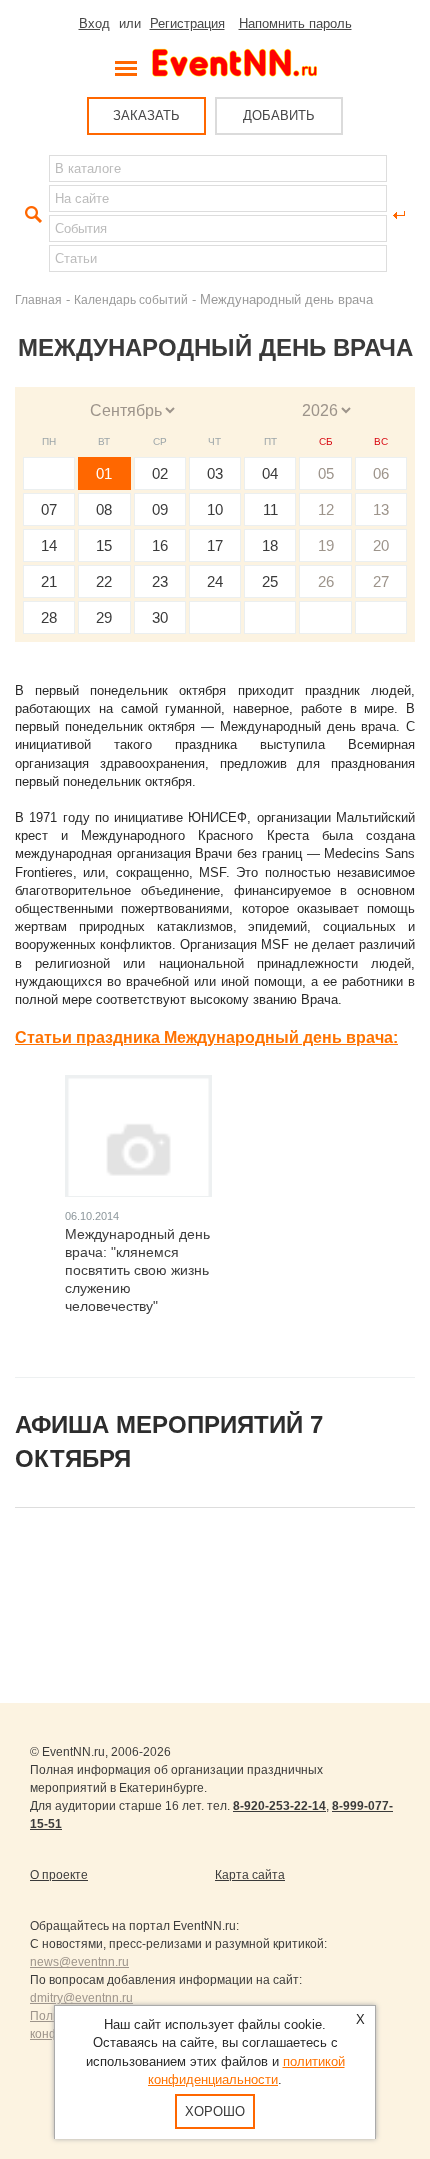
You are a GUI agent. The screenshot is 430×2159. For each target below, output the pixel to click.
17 (215, 545)
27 (381, 581)
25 (270, 581)
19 (326, 545)
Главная (38, 299)
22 (104, 581)
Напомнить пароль (295, 23)
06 (381, 473)
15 (104, 545)
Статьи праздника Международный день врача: (206, 1037)
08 (104, 509)
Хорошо (215, 2111)
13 (381, 509)
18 (270, 545)
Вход (94, 23)
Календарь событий (131, 299)
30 (160, 617)
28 (49, 617)
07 (49, 509)
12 (326, 509)
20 (381, 545)
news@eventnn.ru (79, 1962)
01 (104, 473)
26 (326, 581)
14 (49, 545)
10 (215, 509)
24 (215, 581)
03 (215, 473)
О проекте (59, 1875)
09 (160, 509)
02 (160, 473)
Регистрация (187, 23)
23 (160, 581)
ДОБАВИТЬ (279, 115)
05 (326, 473)
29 (104, 617)
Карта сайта (250, 1875)
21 (49, 581)
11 (270, 509)
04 (270, 473)
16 (160, 545)
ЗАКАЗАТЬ (146, 115)
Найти (31, 215)
